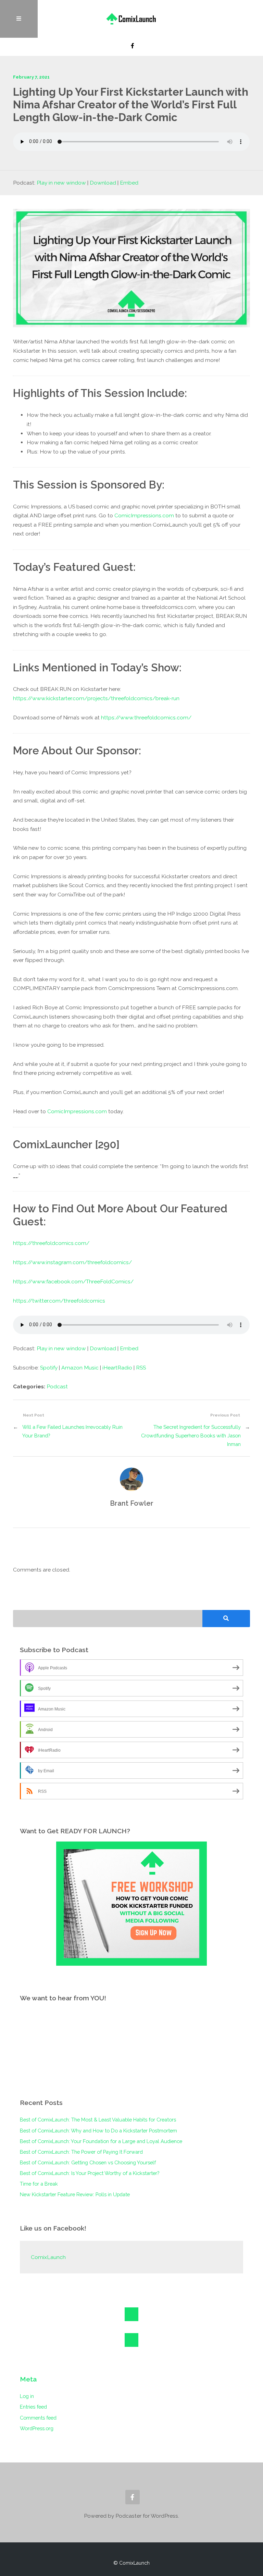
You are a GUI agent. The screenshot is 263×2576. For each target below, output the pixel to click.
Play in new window (61, 183)
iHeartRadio (117, 1368)
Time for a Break (39, 2184)
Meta (28, 2379)
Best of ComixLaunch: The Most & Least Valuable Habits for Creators (98, 2120)
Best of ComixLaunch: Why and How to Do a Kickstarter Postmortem (98, 2131)
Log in (27, 2396)
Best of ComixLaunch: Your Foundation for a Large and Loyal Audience (101, 2141)
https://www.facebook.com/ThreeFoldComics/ (73, 1281)
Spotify (49, 1368)
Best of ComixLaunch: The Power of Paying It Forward (81, 2152)
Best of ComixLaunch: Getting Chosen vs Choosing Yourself (88, 2162)
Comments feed (38, 2418)
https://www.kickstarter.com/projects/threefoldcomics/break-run (96, 698)
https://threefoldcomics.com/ (51, 1243)
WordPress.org (37, 2428)
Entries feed (33, 2407)
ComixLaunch (48, 2257)
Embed (129, 183)
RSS (141, 1368)
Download (103, 183)
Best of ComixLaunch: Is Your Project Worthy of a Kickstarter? (90, 2173)
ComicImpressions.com (144, 515)
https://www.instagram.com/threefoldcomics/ (72, 1262)
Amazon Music (80, 1368)
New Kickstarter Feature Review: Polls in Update (75, 2194)
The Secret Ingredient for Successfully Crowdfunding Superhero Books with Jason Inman (191, 1436)
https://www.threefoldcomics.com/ (146, 717)
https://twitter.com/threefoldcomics (59, 1301)
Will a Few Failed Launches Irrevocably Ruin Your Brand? (72, 1431)
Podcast (57, 1386)
